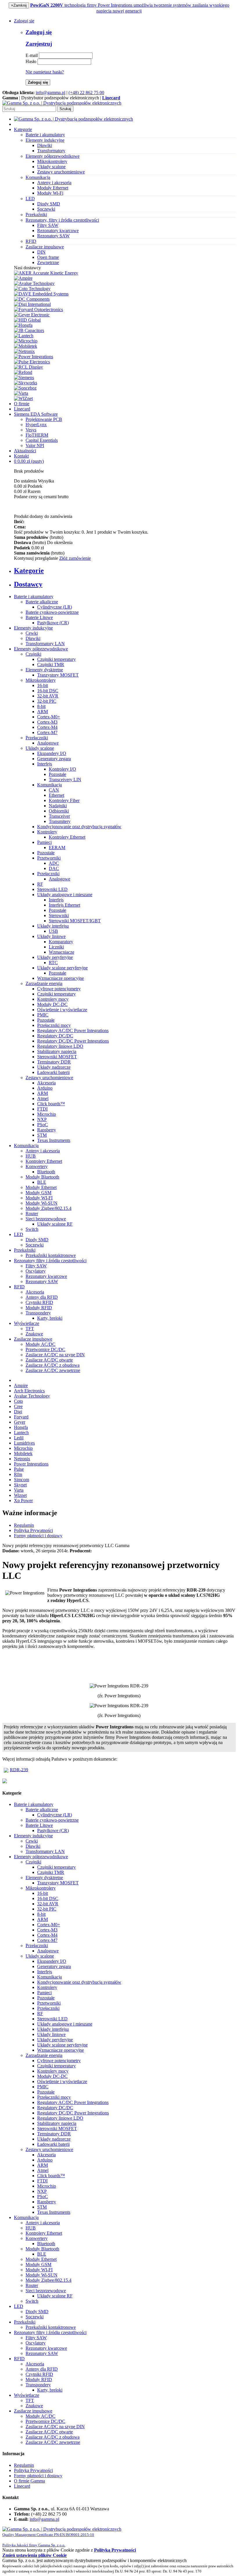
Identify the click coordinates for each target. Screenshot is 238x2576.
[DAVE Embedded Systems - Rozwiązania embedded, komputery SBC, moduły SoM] (41, 294)
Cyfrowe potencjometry (59, 989)
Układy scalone (51, 167)
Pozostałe (57, 774)
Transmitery (60, 821)
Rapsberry (47, 1130)
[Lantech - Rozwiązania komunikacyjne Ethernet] (24, 336)
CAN (54, 790)
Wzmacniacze (62, 952)
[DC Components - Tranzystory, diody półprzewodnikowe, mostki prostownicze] (32, 299)
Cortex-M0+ (49, 717)
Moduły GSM (38, 1193)
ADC (54, 863)
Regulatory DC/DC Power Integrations (73, 1041)
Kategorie (23, 129)
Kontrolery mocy (53, 999)
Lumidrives (24, 1443)
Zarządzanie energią (44, 983)
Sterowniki (59, 915)
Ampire (21, 1385)
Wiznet (20, 1495)
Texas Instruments (54, 1140)
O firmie (22, 404)
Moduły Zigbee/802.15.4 (48, 1208)
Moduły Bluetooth (42, 1177)
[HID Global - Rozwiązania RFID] (27, 320)
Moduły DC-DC (52, 1004)
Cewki (32, 633)
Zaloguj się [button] (24, 21)
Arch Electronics (29, 1391)
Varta (19, 1490)
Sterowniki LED (52, 889)
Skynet (20, 1485)
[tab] (125, 571)
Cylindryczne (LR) (55, 607)
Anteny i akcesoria (54, 183)
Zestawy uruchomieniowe (61, 172)
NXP (42, 1119)
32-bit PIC (47, 701)
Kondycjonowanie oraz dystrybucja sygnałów (79, 827)
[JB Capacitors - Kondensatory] (29, 330)
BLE (42, 1182)
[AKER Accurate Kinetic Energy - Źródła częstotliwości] (46, 273)
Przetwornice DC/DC (45, 1349)
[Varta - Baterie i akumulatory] (21, 393)
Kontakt (21, 456)
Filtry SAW (48, 225)
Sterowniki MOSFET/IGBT (75, 921)
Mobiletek (23, 1453)
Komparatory (61, 942)
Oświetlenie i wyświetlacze (62, 1010)
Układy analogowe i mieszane (65, 895)
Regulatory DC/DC (55, 1036)
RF (40, 884)
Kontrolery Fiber (64, 800)
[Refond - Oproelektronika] (23, 372)
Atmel (43, 1098)
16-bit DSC (48, 691)
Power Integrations (31, 1464)
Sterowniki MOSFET (57, 1057)
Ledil (19, 1438)
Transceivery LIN (65, 780)
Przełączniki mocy (54, 1025)
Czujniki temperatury (56, 659)
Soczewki (46, 209)
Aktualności (25, 451)
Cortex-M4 (47, 727)
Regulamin (24, 1525)
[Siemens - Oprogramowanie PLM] (24, 377)
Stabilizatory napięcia (57, 1051)
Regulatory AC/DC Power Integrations (73, 1030)
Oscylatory (36, 1271)
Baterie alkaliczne (42, 602)
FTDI (42, 1109)
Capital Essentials (42, 440)
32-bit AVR (48, 696)
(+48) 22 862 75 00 (86, 93)
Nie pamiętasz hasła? (45, 72)
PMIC (43, 1015)
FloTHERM (37, 435)
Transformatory (51, 151)
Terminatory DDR (54, 1062)
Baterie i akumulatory (34, 597)
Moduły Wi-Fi (50, 193)
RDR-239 (19, 1769)
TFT (30, 1329)
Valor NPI (35, 445)
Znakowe (34, 1334)
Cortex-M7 (47, 732)
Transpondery (38, 1313)
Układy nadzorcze (54, 1067)
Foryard (21, 1417)
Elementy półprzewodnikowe (41, 649)
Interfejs (45, 764)
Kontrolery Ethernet (67, 837)
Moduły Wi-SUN (42, 1203)
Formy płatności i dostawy (38, 1536)
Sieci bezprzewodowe (46, 1219)
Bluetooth (46, 1172)
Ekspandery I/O (52, 753)
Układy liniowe (51, 936)
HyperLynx (36, 425)
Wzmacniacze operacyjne (61, 978)
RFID (19, 1287)
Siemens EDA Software (36, 414)
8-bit (41, 706)
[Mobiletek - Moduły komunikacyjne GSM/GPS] (26, 346)
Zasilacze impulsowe (33, 1339)
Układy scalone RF (55, 1224)
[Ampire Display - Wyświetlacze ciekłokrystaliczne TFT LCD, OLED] (23, 278)
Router (32, 1213)
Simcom (21, 1480)
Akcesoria (46, 1083)
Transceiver (59, 816)
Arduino (45, 1088)
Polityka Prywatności (33, 1530)
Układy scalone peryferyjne (62, 968)
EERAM (57, 847)
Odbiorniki (59, 811)
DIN (41, 252)
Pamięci (44, 842)
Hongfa (21, 1427)
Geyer (20, 1422)
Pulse (19, 1469)
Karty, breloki (50, 1318)
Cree (18, 1406)
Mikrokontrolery (52, 161)
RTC (53, 963)
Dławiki (45, 145)
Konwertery (37, 1166)
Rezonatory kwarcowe (58, 230)
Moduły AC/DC (40, 1344)
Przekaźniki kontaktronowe (51, 1255)
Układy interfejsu (53, 926)
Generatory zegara (54, 759)
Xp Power (23, 1500)
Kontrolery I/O (62, 769)
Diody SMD (49, 204)
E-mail (32, 55)
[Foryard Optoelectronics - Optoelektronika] (38, 310)
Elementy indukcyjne (33, 628)
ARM (43, 712)
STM (42, 1135)
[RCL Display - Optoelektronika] (28, 367)
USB (53, 931)
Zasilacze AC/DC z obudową (53, 1365)
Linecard (22, 409)
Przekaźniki (25, 1250)
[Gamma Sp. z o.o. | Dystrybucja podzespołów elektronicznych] (62, 103)
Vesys (31, 430)
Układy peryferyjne (55, 957)
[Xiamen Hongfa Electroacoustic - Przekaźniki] (23, 325)
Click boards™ (51, 1104)
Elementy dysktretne (44, 670)
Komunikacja (49, 785)
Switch (32, 1229)
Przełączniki (37, 738)
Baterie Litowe (39, 617)
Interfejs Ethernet (64, 905)
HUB (31, 1156)
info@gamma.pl (51, 93)
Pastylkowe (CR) (53, 623)
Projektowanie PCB (44, 419)
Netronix (22, 1459)
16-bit (43, 685)
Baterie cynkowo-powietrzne (52, 612)
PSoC (43, 1125)
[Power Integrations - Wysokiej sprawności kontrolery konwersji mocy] (34, 357)
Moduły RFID (39, 1308)
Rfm (18, 1474)
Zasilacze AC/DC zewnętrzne (53, 1370)
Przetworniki (49, 858)
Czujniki (33, 654)
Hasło (31, 61)
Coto (18, 1401)
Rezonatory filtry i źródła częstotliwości (50, 1261)
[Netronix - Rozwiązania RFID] (24, 351)
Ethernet (56, 795)
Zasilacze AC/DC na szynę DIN (55, 1355)
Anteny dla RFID (42, 1297)
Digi (18, 1412)
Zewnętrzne (48, 262)
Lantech (21, 1433)
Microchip (47, 1114)
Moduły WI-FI (39, 1198)
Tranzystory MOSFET (58, 675)
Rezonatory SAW (53, 236)
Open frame (48, 257)
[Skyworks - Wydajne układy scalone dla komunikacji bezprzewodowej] (26, 383)
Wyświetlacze (27, 1323)
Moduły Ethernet (53, 188)
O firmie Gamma (29, 2481)
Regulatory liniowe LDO (60, 1046)
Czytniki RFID (39, 1302)
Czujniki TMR (51, 664)
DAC (54, 868)
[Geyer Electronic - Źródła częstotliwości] (32, 315)
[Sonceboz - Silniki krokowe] (25, 388)
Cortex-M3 (47, 722)
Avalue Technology (32, 1396)
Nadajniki (58, 806)
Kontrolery (47, 832)
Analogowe (48, 743)
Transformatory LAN (45, 644)
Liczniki (56, 947)
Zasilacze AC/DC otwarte (49, 1360)
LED (19, 1234)
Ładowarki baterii (53, 1072)
